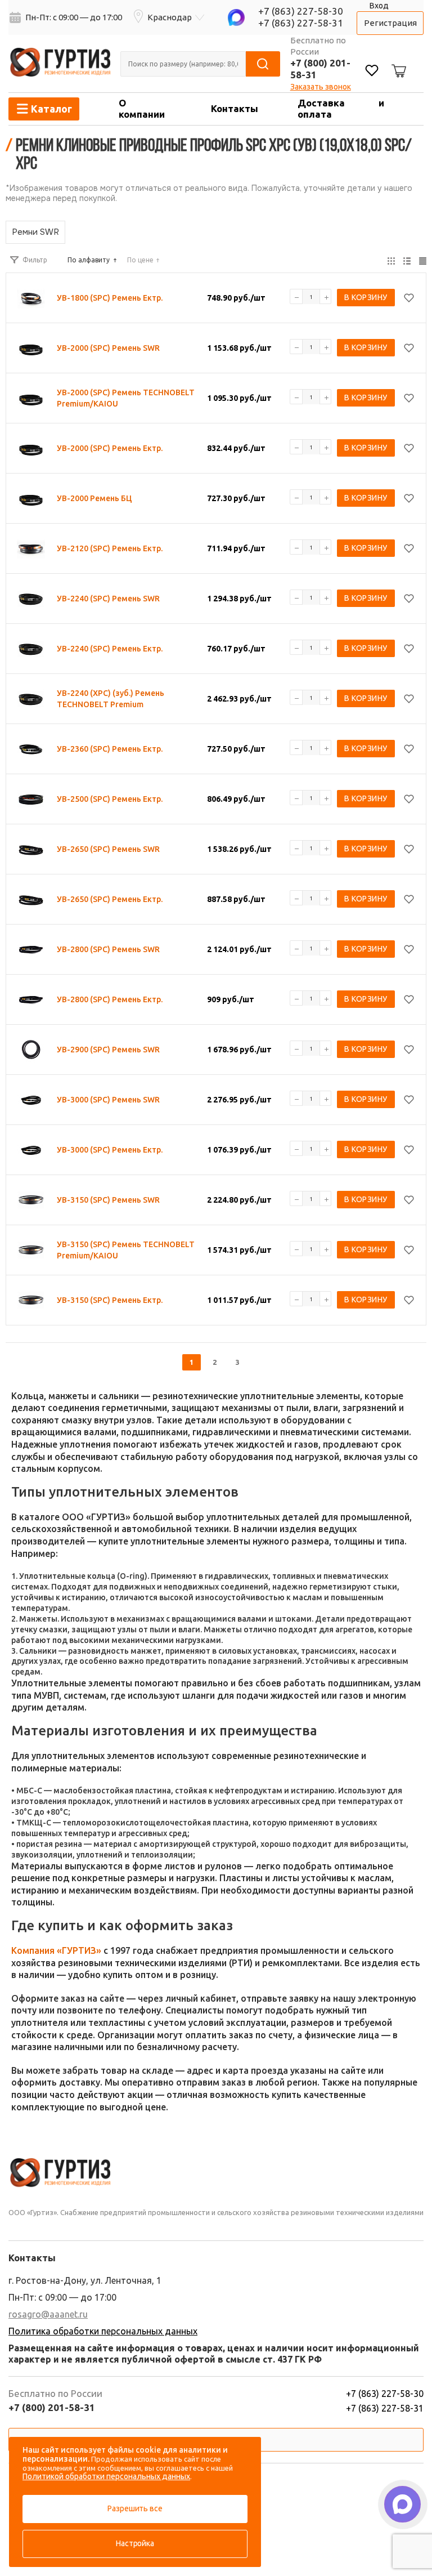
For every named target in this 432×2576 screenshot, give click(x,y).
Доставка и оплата (341, 108)
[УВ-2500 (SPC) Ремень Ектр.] (31, 799)
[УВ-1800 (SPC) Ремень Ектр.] (31, 298)
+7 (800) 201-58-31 (52, 2407)
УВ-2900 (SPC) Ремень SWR (108, 1050)
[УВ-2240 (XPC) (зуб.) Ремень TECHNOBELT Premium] (31, 699)
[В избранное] (409, 298)
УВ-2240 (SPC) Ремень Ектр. (110, 649)
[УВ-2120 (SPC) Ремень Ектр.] (31, 548)
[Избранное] (372, 72)
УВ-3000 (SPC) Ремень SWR (108, 1100)
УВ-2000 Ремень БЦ (94, 498)
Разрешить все (135, 2508)
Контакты (235, 108)
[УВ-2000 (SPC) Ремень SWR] (31, 348)
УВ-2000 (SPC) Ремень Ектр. (110, 448)
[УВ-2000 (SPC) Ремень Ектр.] (31, 448)
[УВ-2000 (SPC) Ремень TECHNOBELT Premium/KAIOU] (31, 398)
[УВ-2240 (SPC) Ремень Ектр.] (31, 649)
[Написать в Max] (402, 2504)
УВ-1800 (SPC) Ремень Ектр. (110, 298)
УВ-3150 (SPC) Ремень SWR (108, 1200)
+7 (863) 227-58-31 (301, 23)
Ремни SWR (35, 232)
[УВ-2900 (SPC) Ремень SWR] (31, 1050)
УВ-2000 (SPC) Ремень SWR (108, 348)
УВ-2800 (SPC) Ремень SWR (108, 949)
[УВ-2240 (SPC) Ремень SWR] (31, 599)
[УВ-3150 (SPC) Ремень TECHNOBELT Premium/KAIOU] (31, 1250)
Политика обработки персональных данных (103, 2331)
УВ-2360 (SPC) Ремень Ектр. (110, 749)
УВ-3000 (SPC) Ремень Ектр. (110, 1150)
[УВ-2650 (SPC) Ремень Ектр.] (31, 899)
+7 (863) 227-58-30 (301, 11)
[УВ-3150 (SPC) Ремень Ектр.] (31, 1300)
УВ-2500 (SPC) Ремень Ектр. (110, 799)
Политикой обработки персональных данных (106, 2476)
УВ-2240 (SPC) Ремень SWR (108, 599)
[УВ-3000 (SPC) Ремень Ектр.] (31, 1150)
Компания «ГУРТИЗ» (56, 1950)
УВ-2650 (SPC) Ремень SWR (108, 849)
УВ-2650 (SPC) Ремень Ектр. (110, 899)
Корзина (397, 62)
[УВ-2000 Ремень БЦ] (31, 498)
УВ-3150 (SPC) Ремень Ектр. (110, 1300)
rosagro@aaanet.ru (48, 2314)
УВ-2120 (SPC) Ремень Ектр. (110, 548)
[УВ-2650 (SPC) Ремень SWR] (31, 849)
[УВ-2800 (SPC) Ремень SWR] (31, 949)
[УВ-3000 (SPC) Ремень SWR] (31, 1100)
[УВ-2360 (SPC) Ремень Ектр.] (31, 749)
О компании (142, 108)
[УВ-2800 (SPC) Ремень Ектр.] (31, 999)
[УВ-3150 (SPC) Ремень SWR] (31, 1200)
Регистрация (390, 23)
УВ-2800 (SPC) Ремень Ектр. (110, 999)
